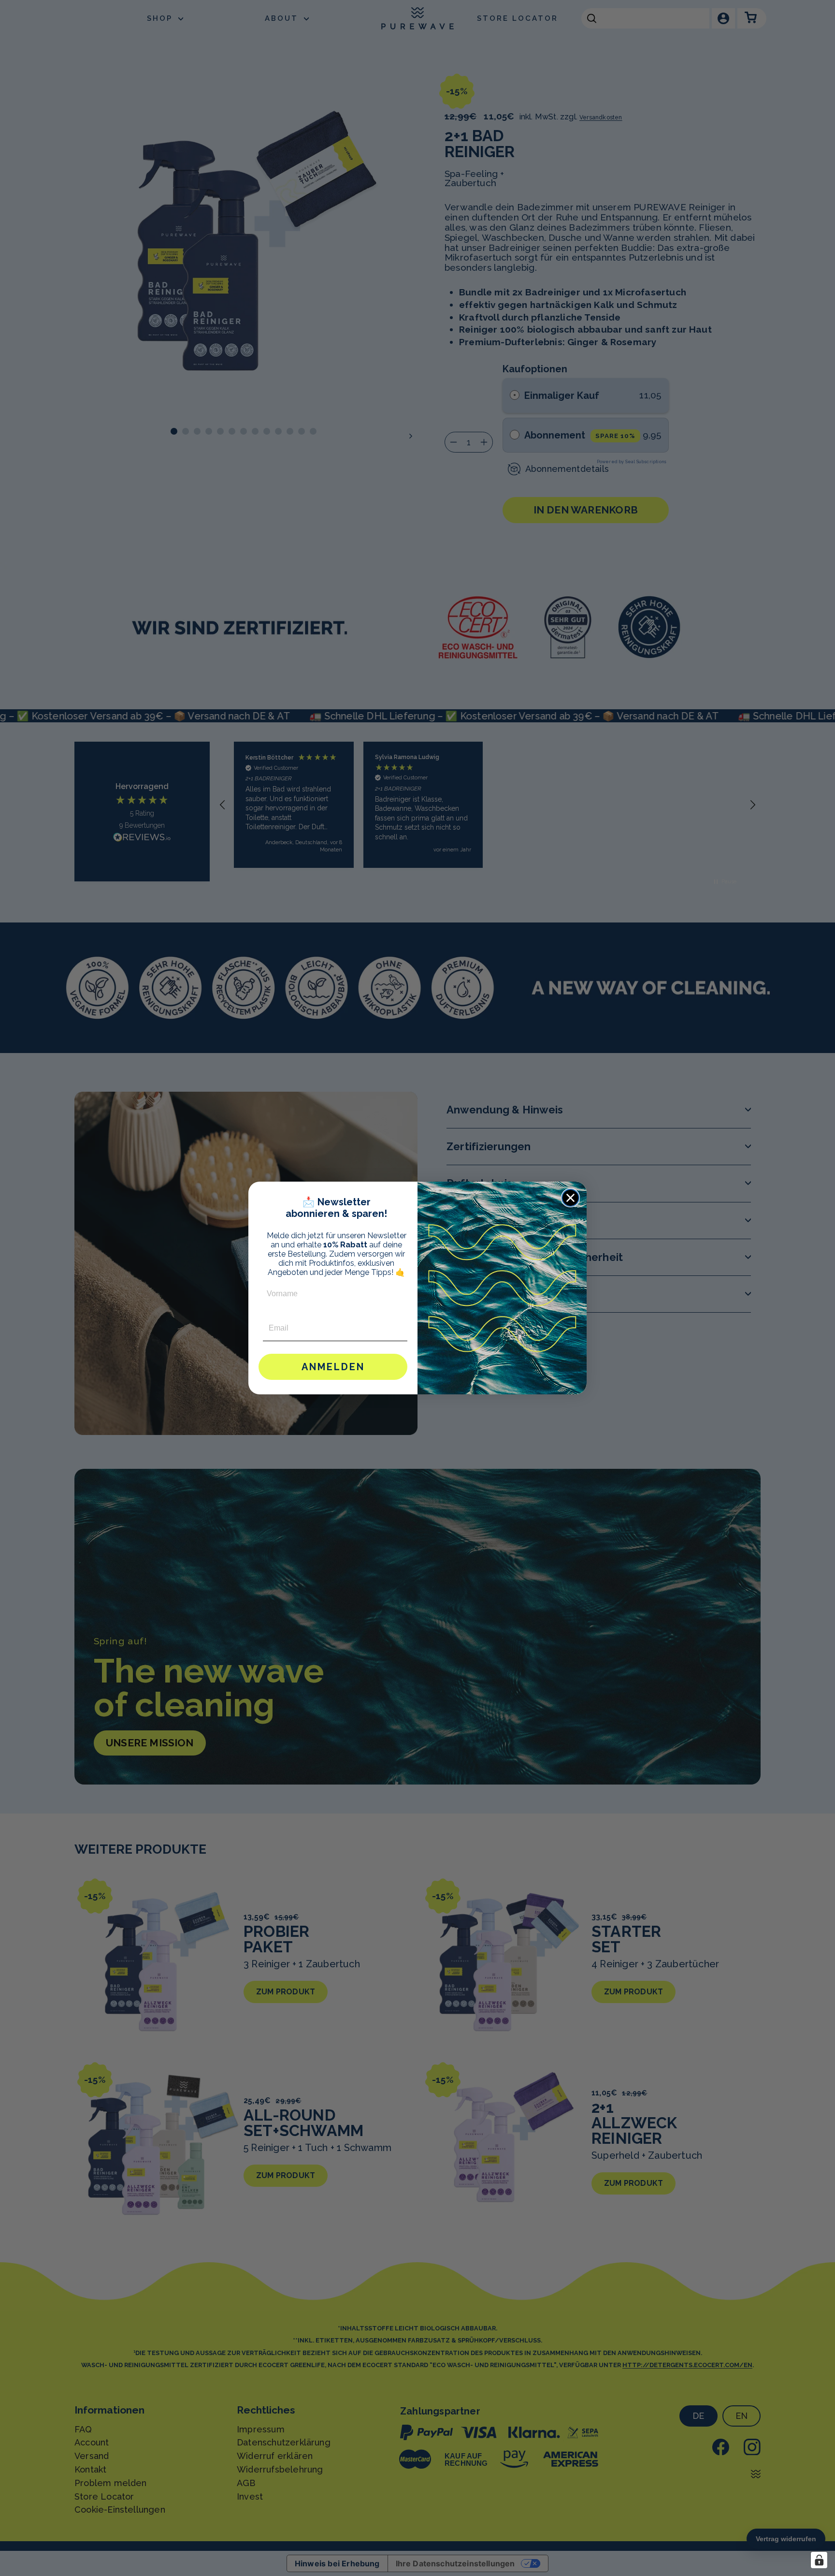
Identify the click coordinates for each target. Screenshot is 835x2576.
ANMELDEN (333, 1367)
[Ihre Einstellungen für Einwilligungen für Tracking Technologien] (819, 2560)
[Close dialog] (570, 1198)
